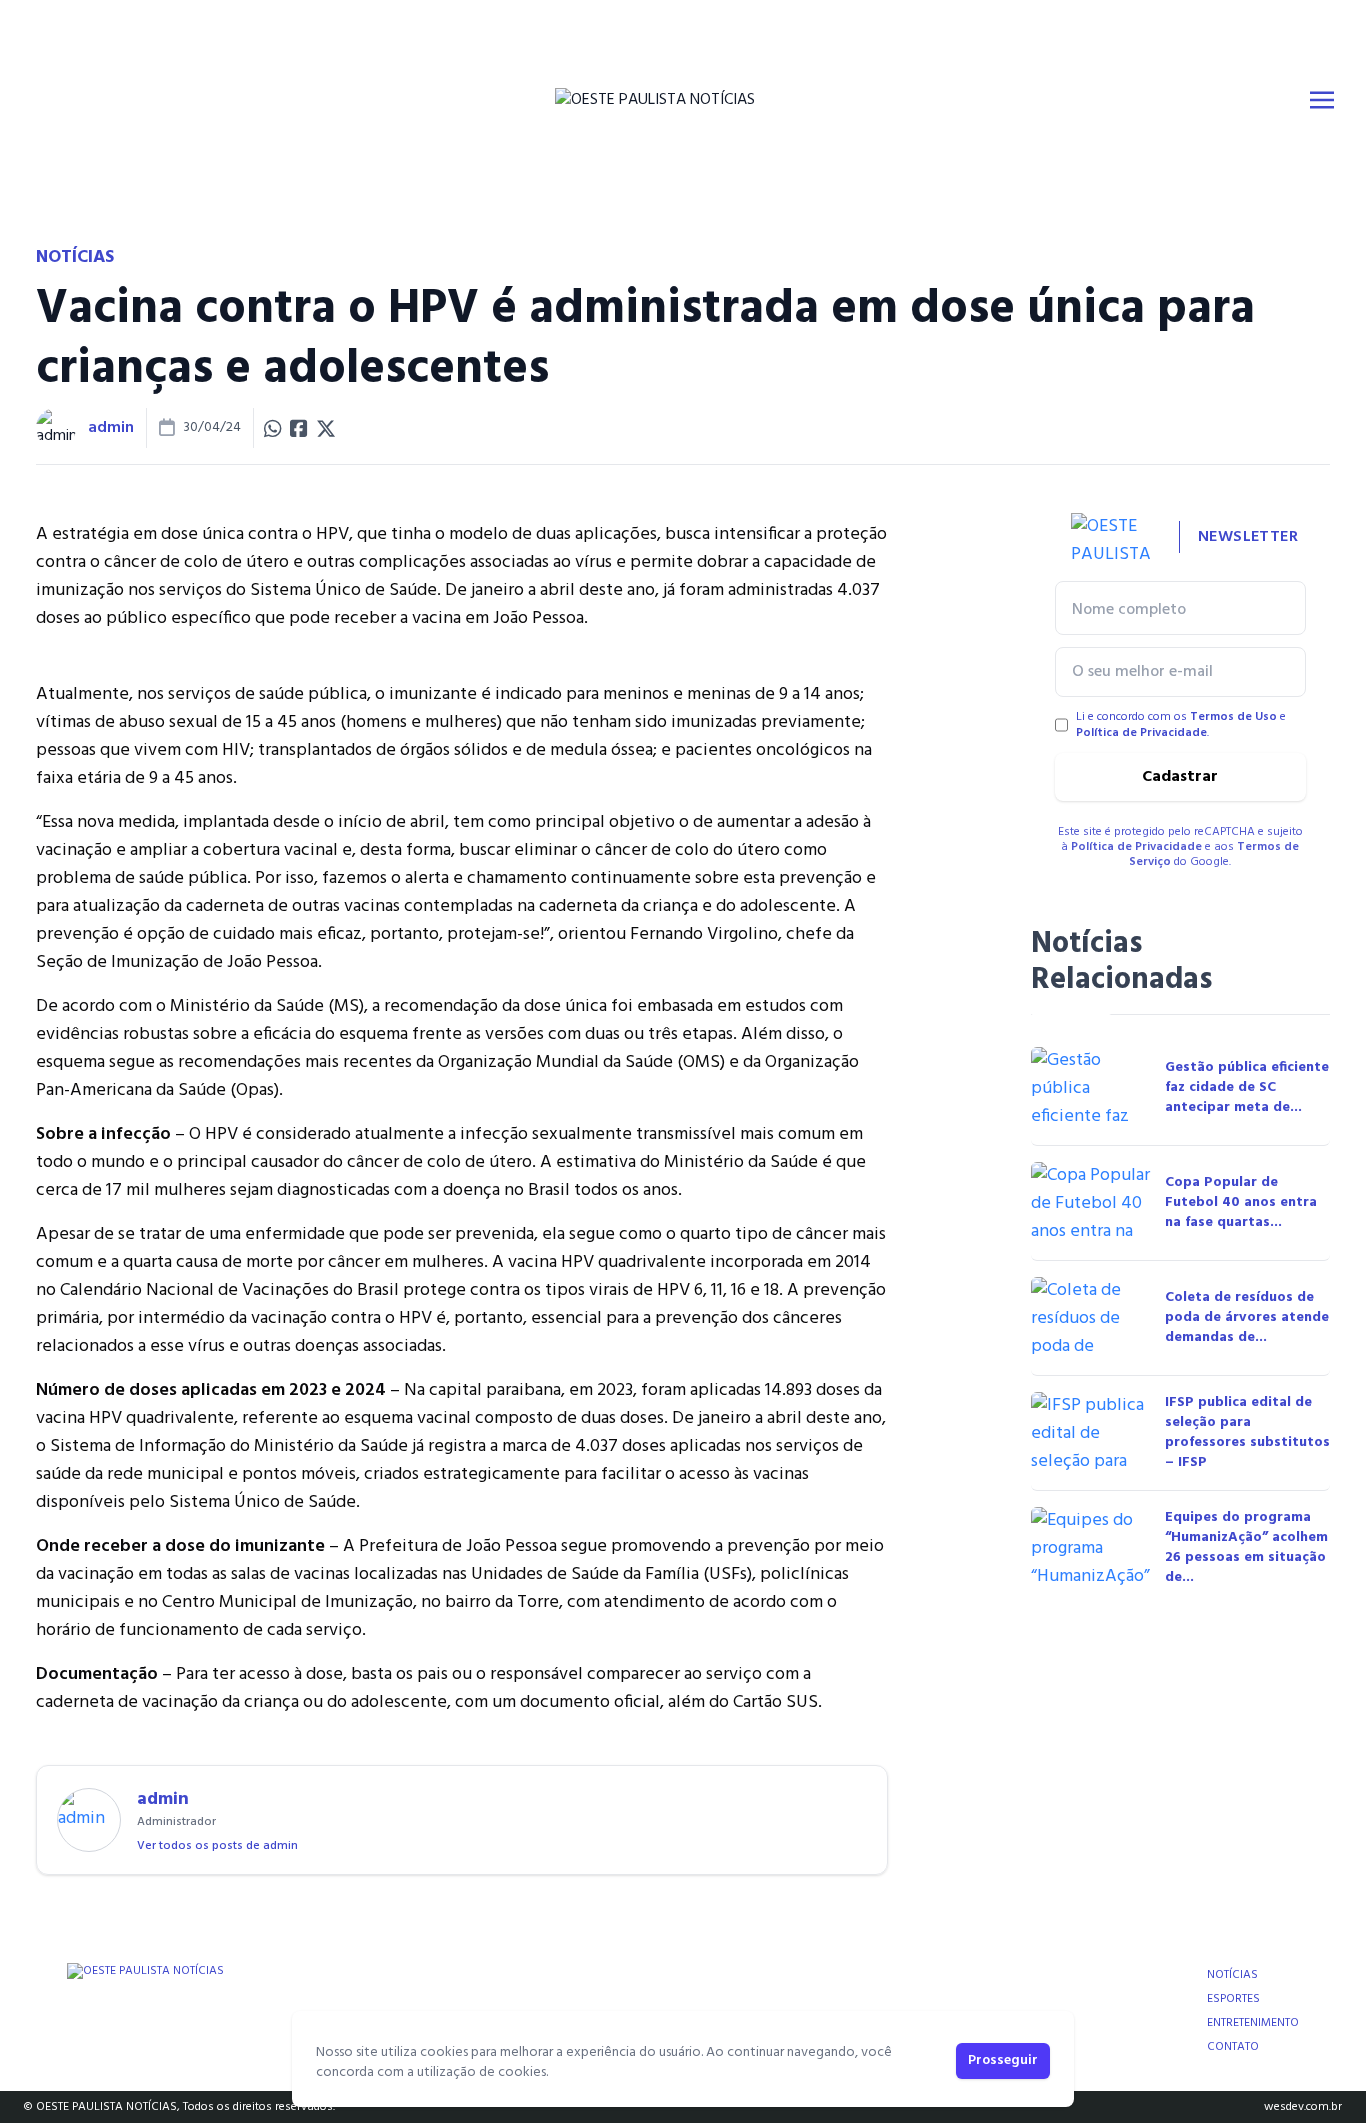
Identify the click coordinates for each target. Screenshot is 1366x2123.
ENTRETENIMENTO (1253, 2023)
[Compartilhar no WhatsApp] (273, 428)
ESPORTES (1233, 1999)
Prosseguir (1003, 2060)
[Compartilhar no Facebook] (299, 428)
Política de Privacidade (1141, 733)
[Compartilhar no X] (326, 428)
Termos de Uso (1233, 717)
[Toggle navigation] (1322, 100)
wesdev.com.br (1303, 2107)
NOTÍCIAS (1232, 1975)
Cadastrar (1180, 777)
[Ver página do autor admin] (56, 428)
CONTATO (1233, 2047)
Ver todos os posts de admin (217, 1846)
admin (111, 428)
